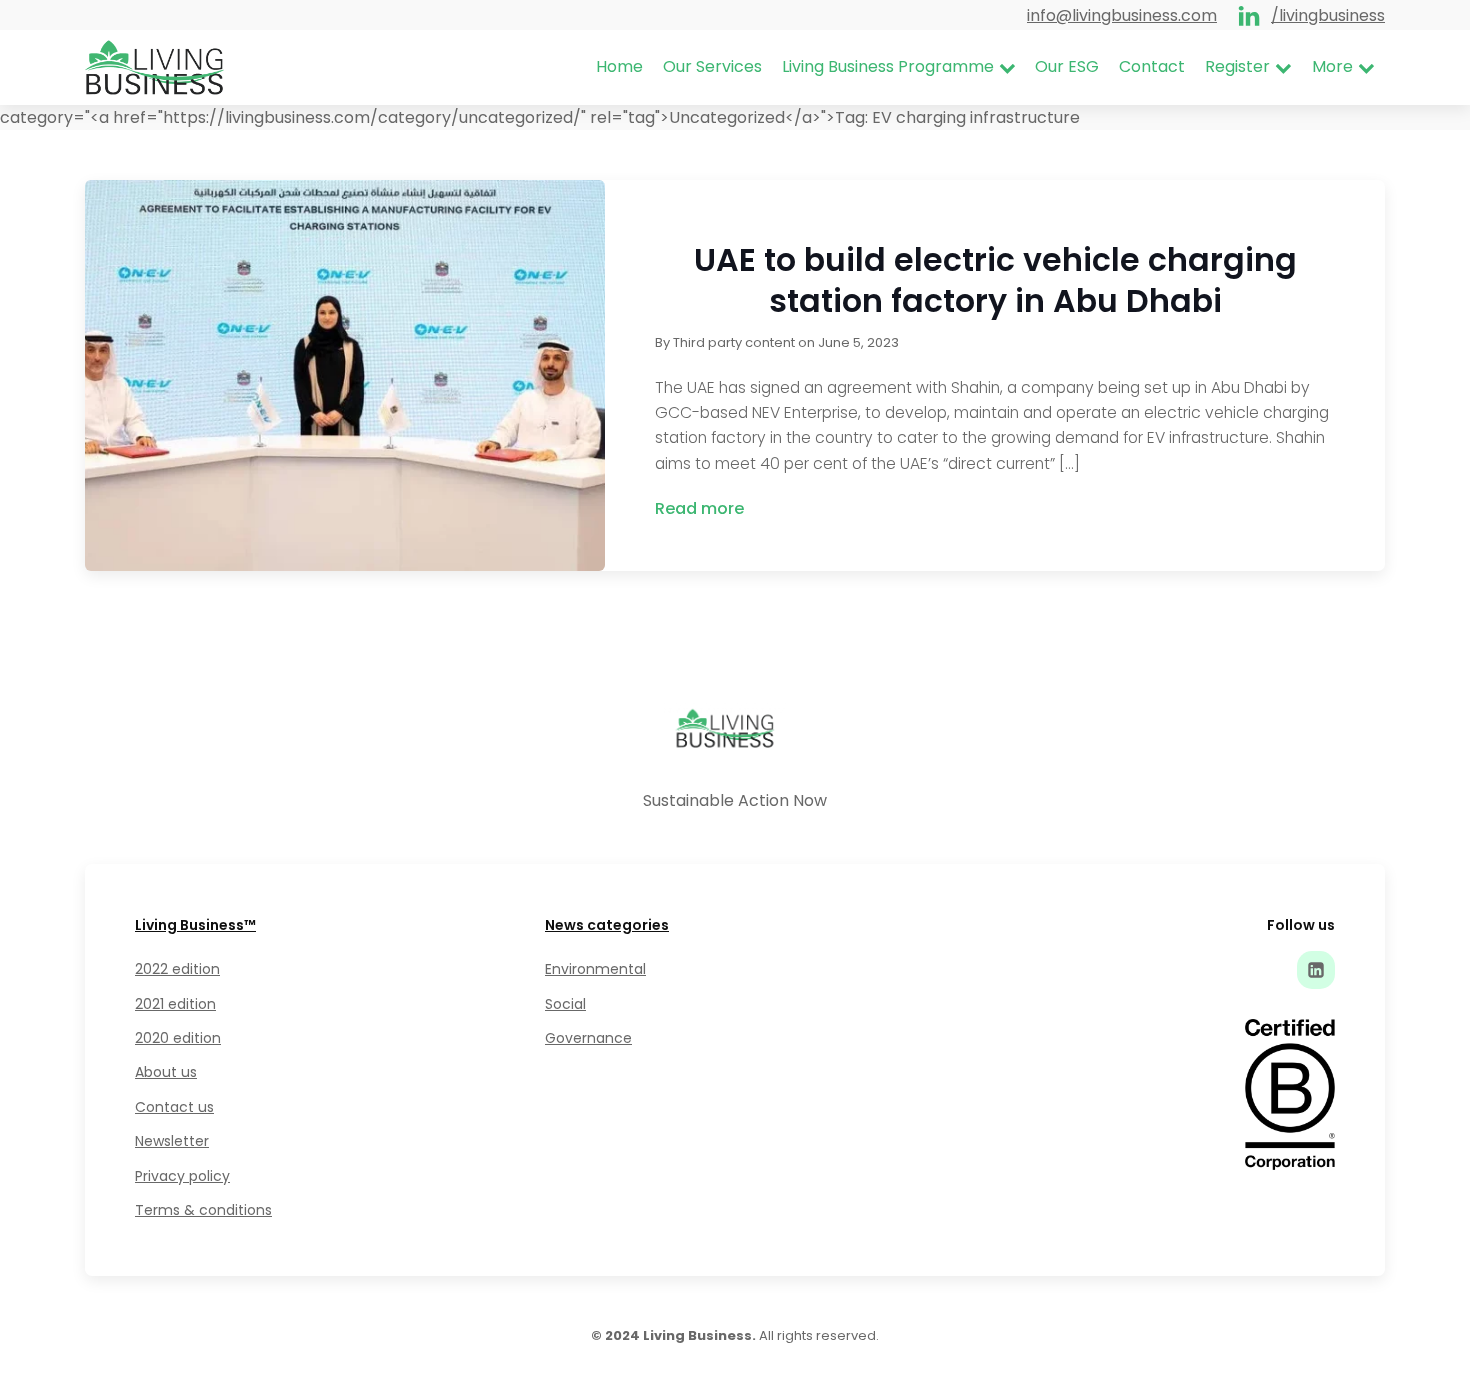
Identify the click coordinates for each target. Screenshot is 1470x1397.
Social (565, 1004)
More (1332, 66)
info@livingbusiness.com (1122, 15)
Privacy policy (182, 1176)
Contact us (174, 1107)
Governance (588, 1038)
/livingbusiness (1328, 15)
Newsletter (172, 1141)
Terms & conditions (203, 1210)
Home (619, 66)
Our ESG (1067, 66)
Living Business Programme (888, 66)
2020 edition (178, 1038)
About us (166, 1072)
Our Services (712, 66)
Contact (1152, 66)
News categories (607, 925)
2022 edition (177, 969)
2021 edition (175, 1004)
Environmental (595, 969)
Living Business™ (195, 925)
